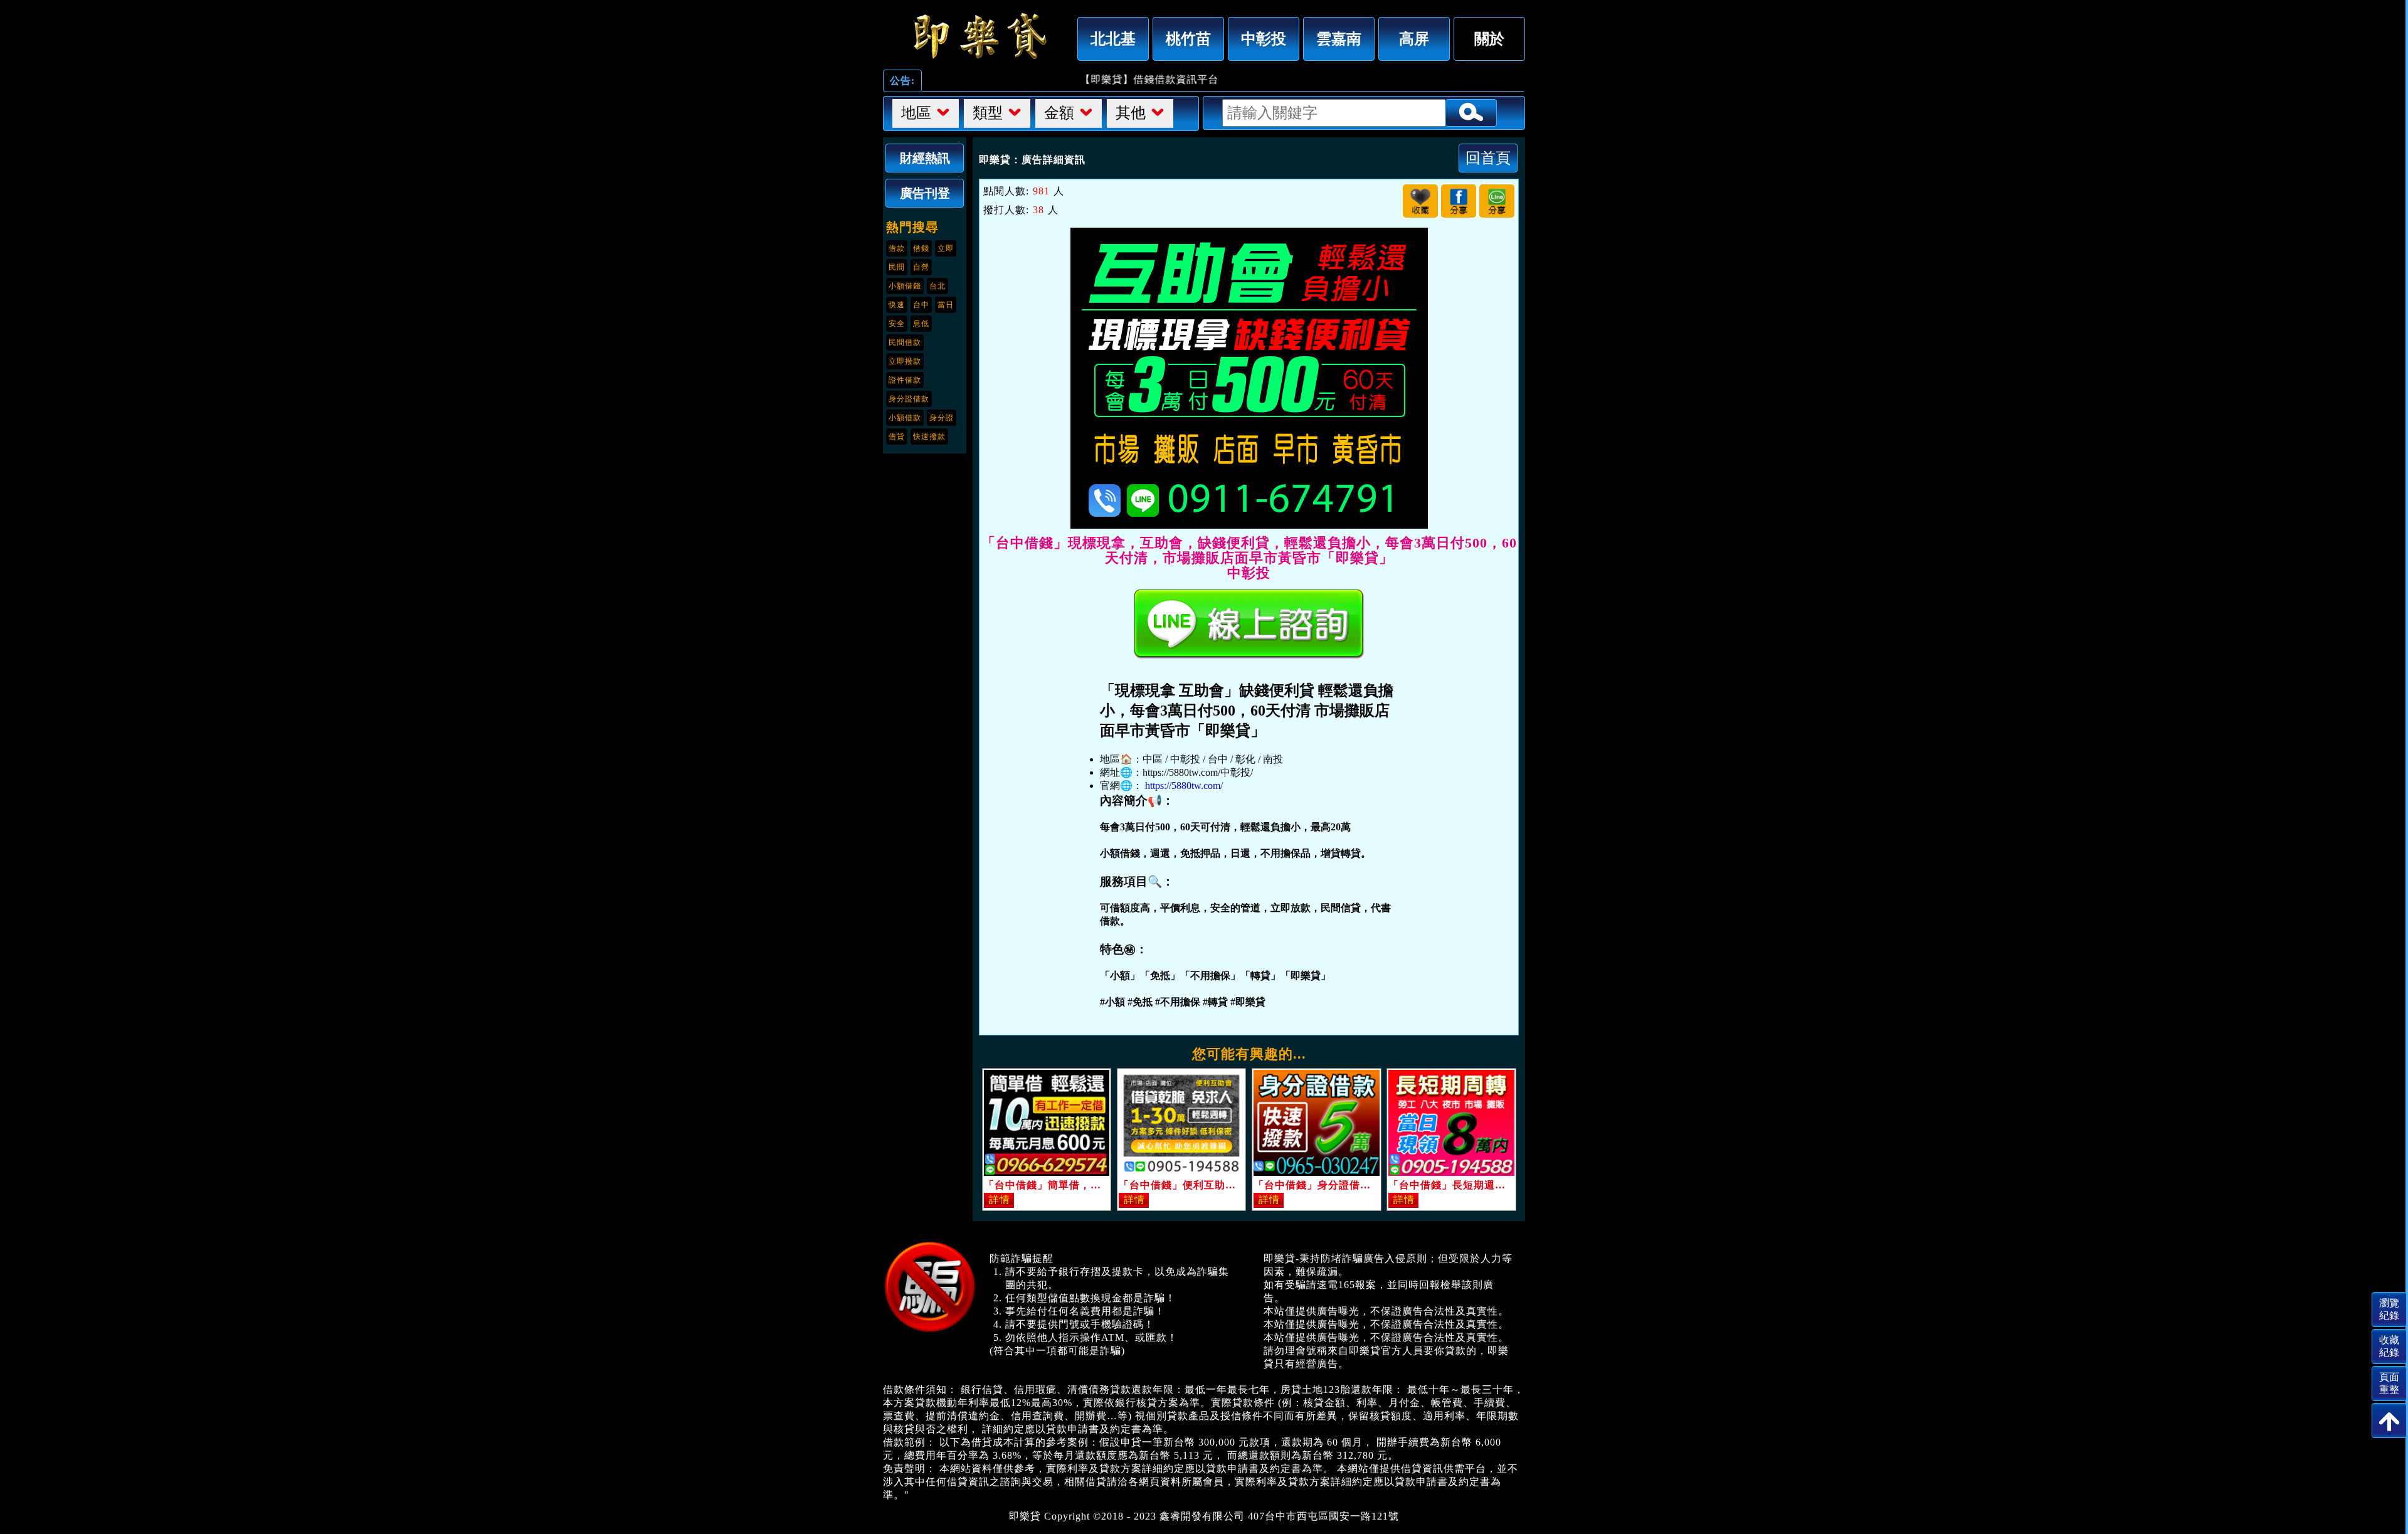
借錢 (921, 248)
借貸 (897, 436)
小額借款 (905, 418)
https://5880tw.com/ (1184, 786)
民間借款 (905, 342)
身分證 (942, 418)
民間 (897, 267)
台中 (921, 305)
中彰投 (1264, 39)
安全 (897, 324)
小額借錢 (905, 286)
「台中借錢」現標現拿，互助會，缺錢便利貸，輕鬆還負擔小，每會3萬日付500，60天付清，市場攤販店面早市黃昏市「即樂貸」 (977, 36)
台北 (937, 286)
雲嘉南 (1339, 39)
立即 (946, 248)
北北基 (1113, 39)
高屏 (1414, 39)
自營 (921, 267)
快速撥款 (929, 436)
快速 (897, 305)
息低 (921, 324)
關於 (1489, 39)
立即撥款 (905, 361)
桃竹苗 (1188, 39)
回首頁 (1488, 158)
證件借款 (905, 380)
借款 (897, 248)
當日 (946, 305)
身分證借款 (909, 399)
